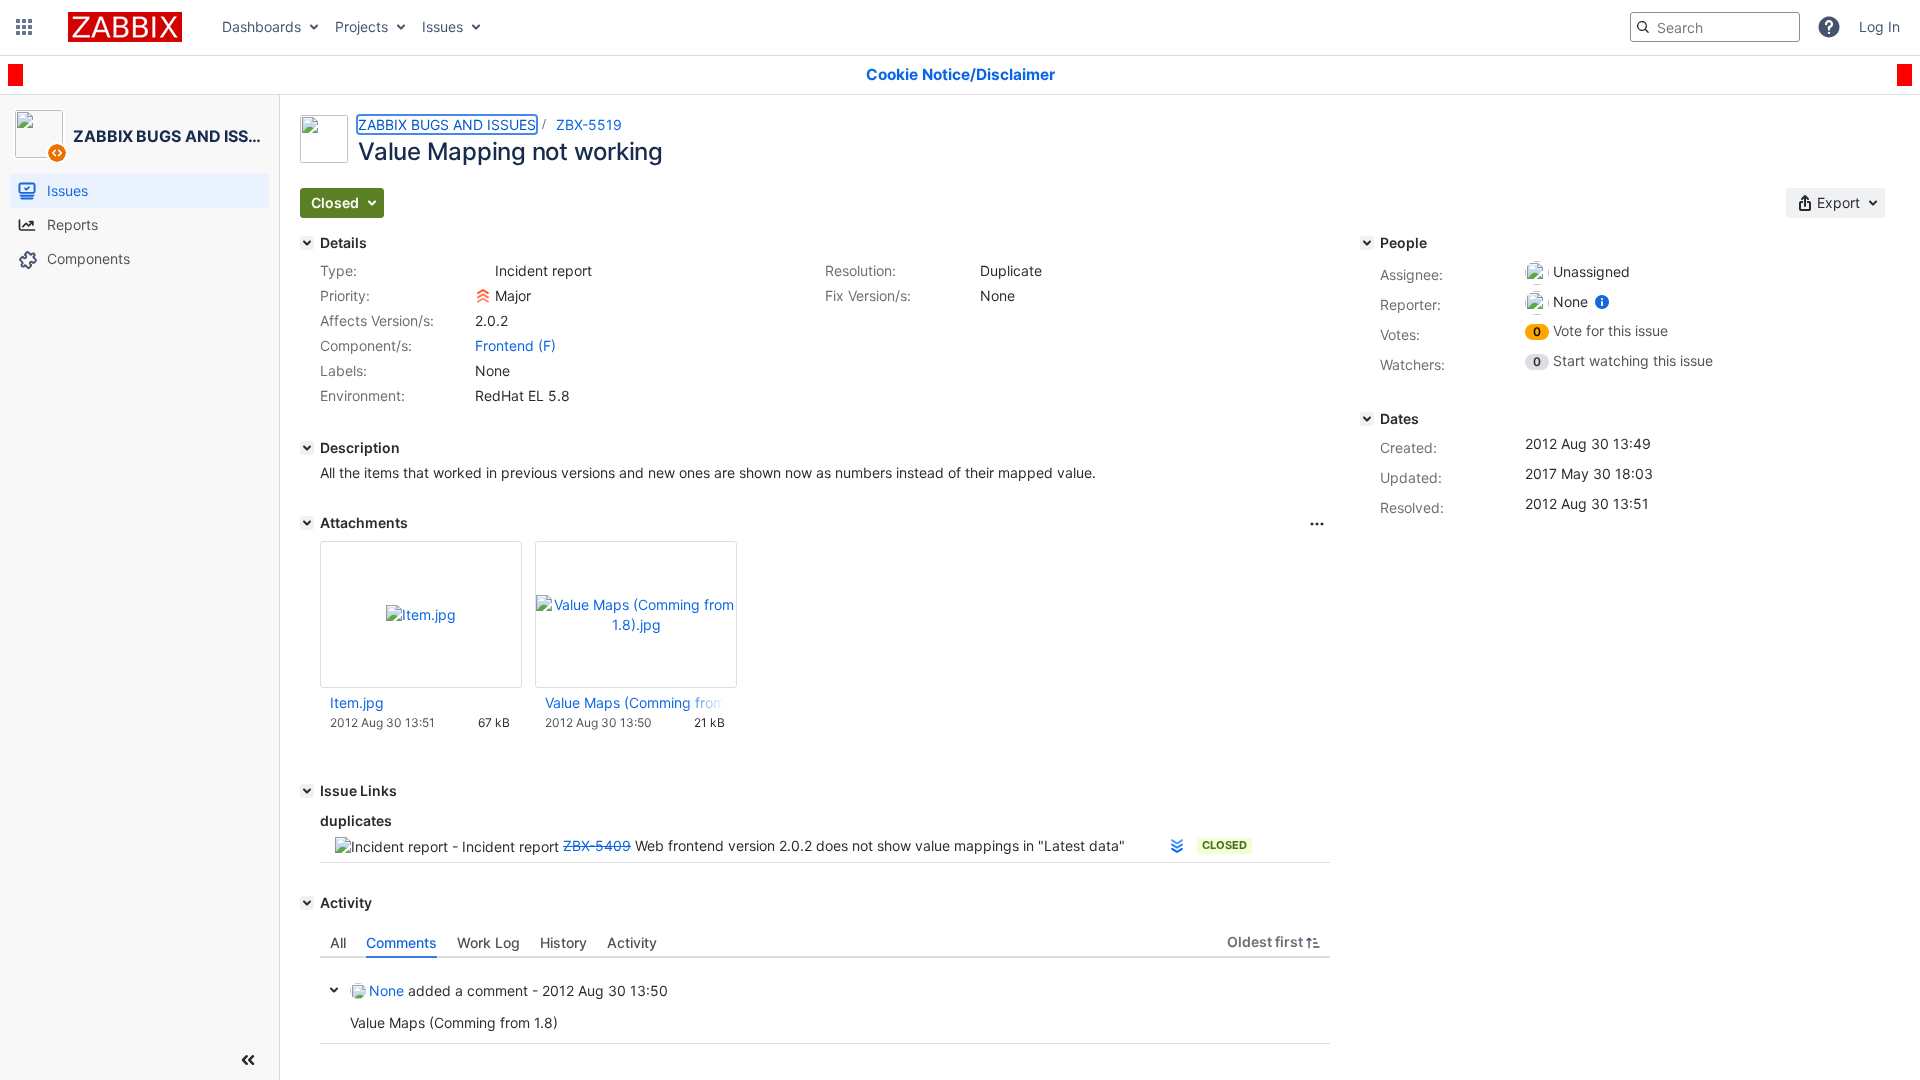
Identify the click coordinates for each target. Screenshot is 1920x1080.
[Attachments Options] (1317, 524)
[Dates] (1367, 419)
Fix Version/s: (868, 295)
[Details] (307, 243)
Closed (1224, 845)
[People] (1367, 243)
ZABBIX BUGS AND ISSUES (447, 124)
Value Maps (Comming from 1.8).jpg (635, 702)
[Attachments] (307, 523)
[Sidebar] (248, 1060)
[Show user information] (1602, 301)
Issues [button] (442, 26)
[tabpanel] (825, 1001)
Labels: (343, 370)
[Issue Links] (307, 791)
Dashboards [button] (261, 26)
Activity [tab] (632, 942)
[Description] (307, 448)
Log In (1879, 26)
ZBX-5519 (589, 124)
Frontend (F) (515, 345)
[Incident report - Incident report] (483, 271)
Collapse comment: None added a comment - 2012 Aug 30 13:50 (334, 990)
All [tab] (338, 942)
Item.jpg (357, 702)
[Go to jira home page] (125, 27)
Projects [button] (361, 26)
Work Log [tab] (488, 942)
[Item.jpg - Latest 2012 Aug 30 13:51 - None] (421, 614)
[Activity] (307, 903)
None (386, 990)
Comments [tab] (401, 942)
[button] (24, 27)
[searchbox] (1715, 27)
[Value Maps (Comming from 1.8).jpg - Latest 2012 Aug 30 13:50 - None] (636, 614)
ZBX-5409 (597, 845)
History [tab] (563, 942)
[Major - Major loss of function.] (483, 296)
